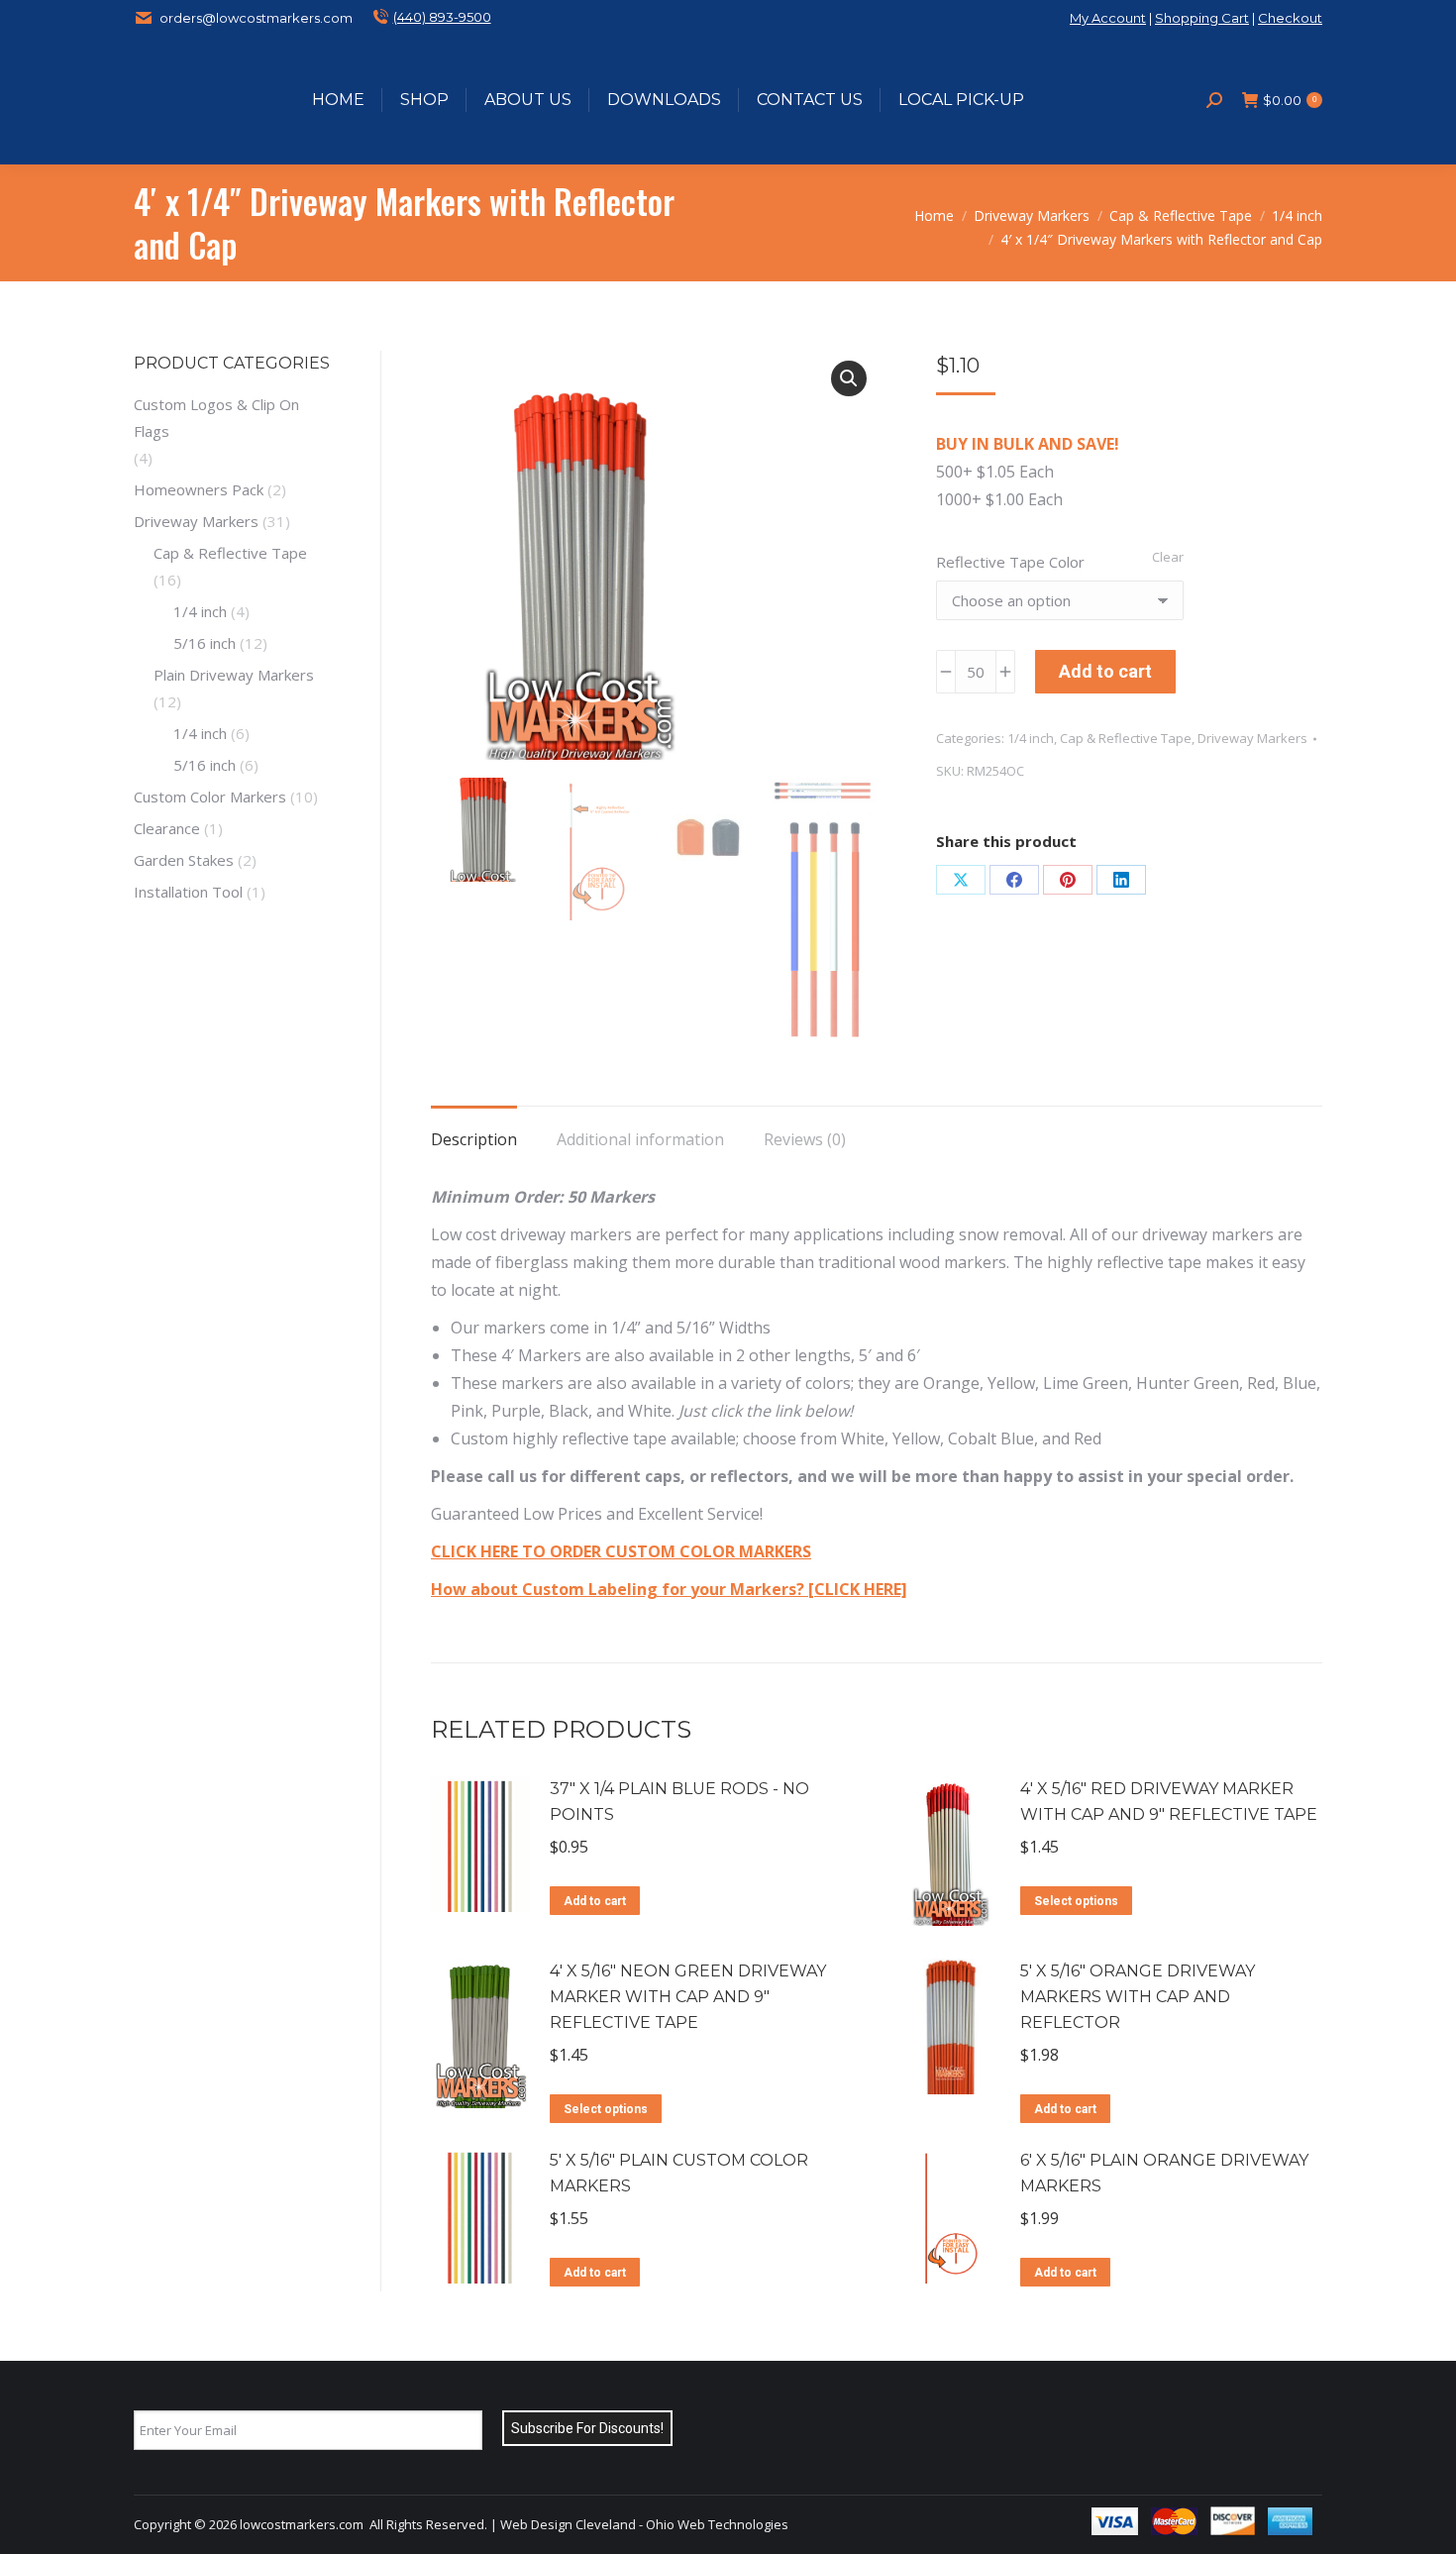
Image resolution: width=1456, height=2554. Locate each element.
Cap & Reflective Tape (1126, 738)
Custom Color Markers (210, 797)
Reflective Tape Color (1010, 562)
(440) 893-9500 (442, 17)
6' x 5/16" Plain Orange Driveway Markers (1164, 2173)
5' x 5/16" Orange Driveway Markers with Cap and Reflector (1138, 1997)
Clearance (167, 828)
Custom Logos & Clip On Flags (216, 418)
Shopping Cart (1202, 18)
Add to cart (1105, 671)
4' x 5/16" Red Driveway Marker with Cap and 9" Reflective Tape (1169, 1802)
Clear (1168, 557)
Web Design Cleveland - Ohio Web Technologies (644, 2524)
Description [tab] (474, 1139)
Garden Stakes (184, 860)
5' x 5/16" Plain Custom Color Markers (679, 2173)
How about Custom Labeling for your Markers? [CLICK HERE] (669, 1589)
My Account (1108, 18)
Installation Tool (188, 892)
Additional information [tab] (640, 1139)
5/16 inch (205, 643)
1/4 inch (1031, 738)
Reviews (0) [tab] (805, 1139)
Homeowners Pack (199, 489)
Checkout (1290, 18)
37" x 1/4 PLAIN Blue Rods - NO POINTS (679, 1802)
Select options (1076, 1901)
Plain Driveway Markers (234, 675)
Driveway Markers (1252, 738)
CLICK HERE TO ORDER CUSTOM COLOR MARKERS (621, 1551)
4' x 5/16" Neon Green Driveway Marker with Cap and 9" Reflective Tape (688, 1997)
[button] (849, 378)
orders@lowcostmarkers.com (256, 18)
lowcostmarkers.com (302, 2524)
